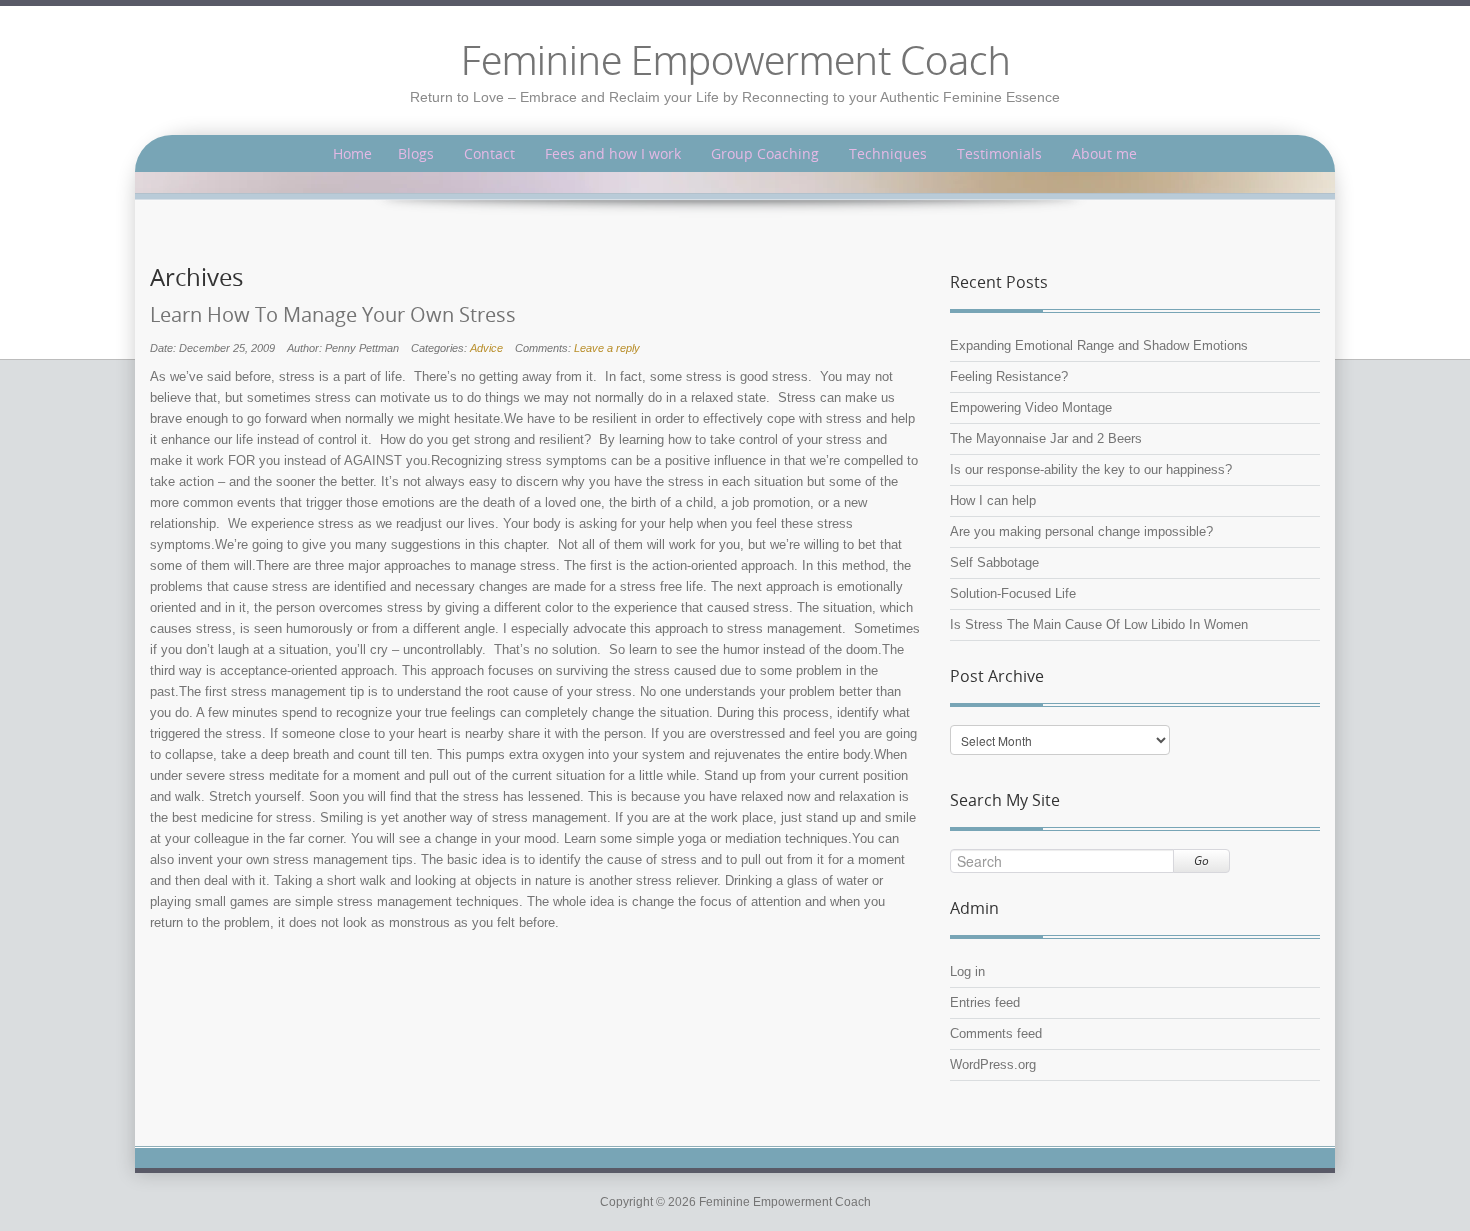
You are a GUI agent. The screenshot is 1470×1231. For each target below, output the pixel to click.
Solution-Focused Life (1013, 593)
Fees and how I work (613, 153)
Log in (967, 971)
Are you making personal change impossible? (1081, 531)
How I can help (993, 500)
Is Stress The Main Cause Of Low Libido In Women (1099, 624)
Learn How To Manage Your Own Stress (333, 315)
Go (1201, 860)
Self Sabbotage (994, 562)
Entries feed (985, 1002)
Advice (486, 348)
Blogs (416, 153)
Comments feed (996, 1033)
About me (1104, 153)
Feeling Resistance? (1009, 376)
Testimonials (999, 153)
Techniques (888, 153)
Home (352, 153)
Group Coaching (765, 153)
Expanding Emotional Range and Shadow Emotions (1099, 345)
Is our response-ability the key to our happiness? (1091, 469)
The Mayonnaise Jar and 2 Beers (1046, 438)
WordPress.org (993, 1064)
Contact (489, 153)
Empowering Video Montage (1031, 407)
